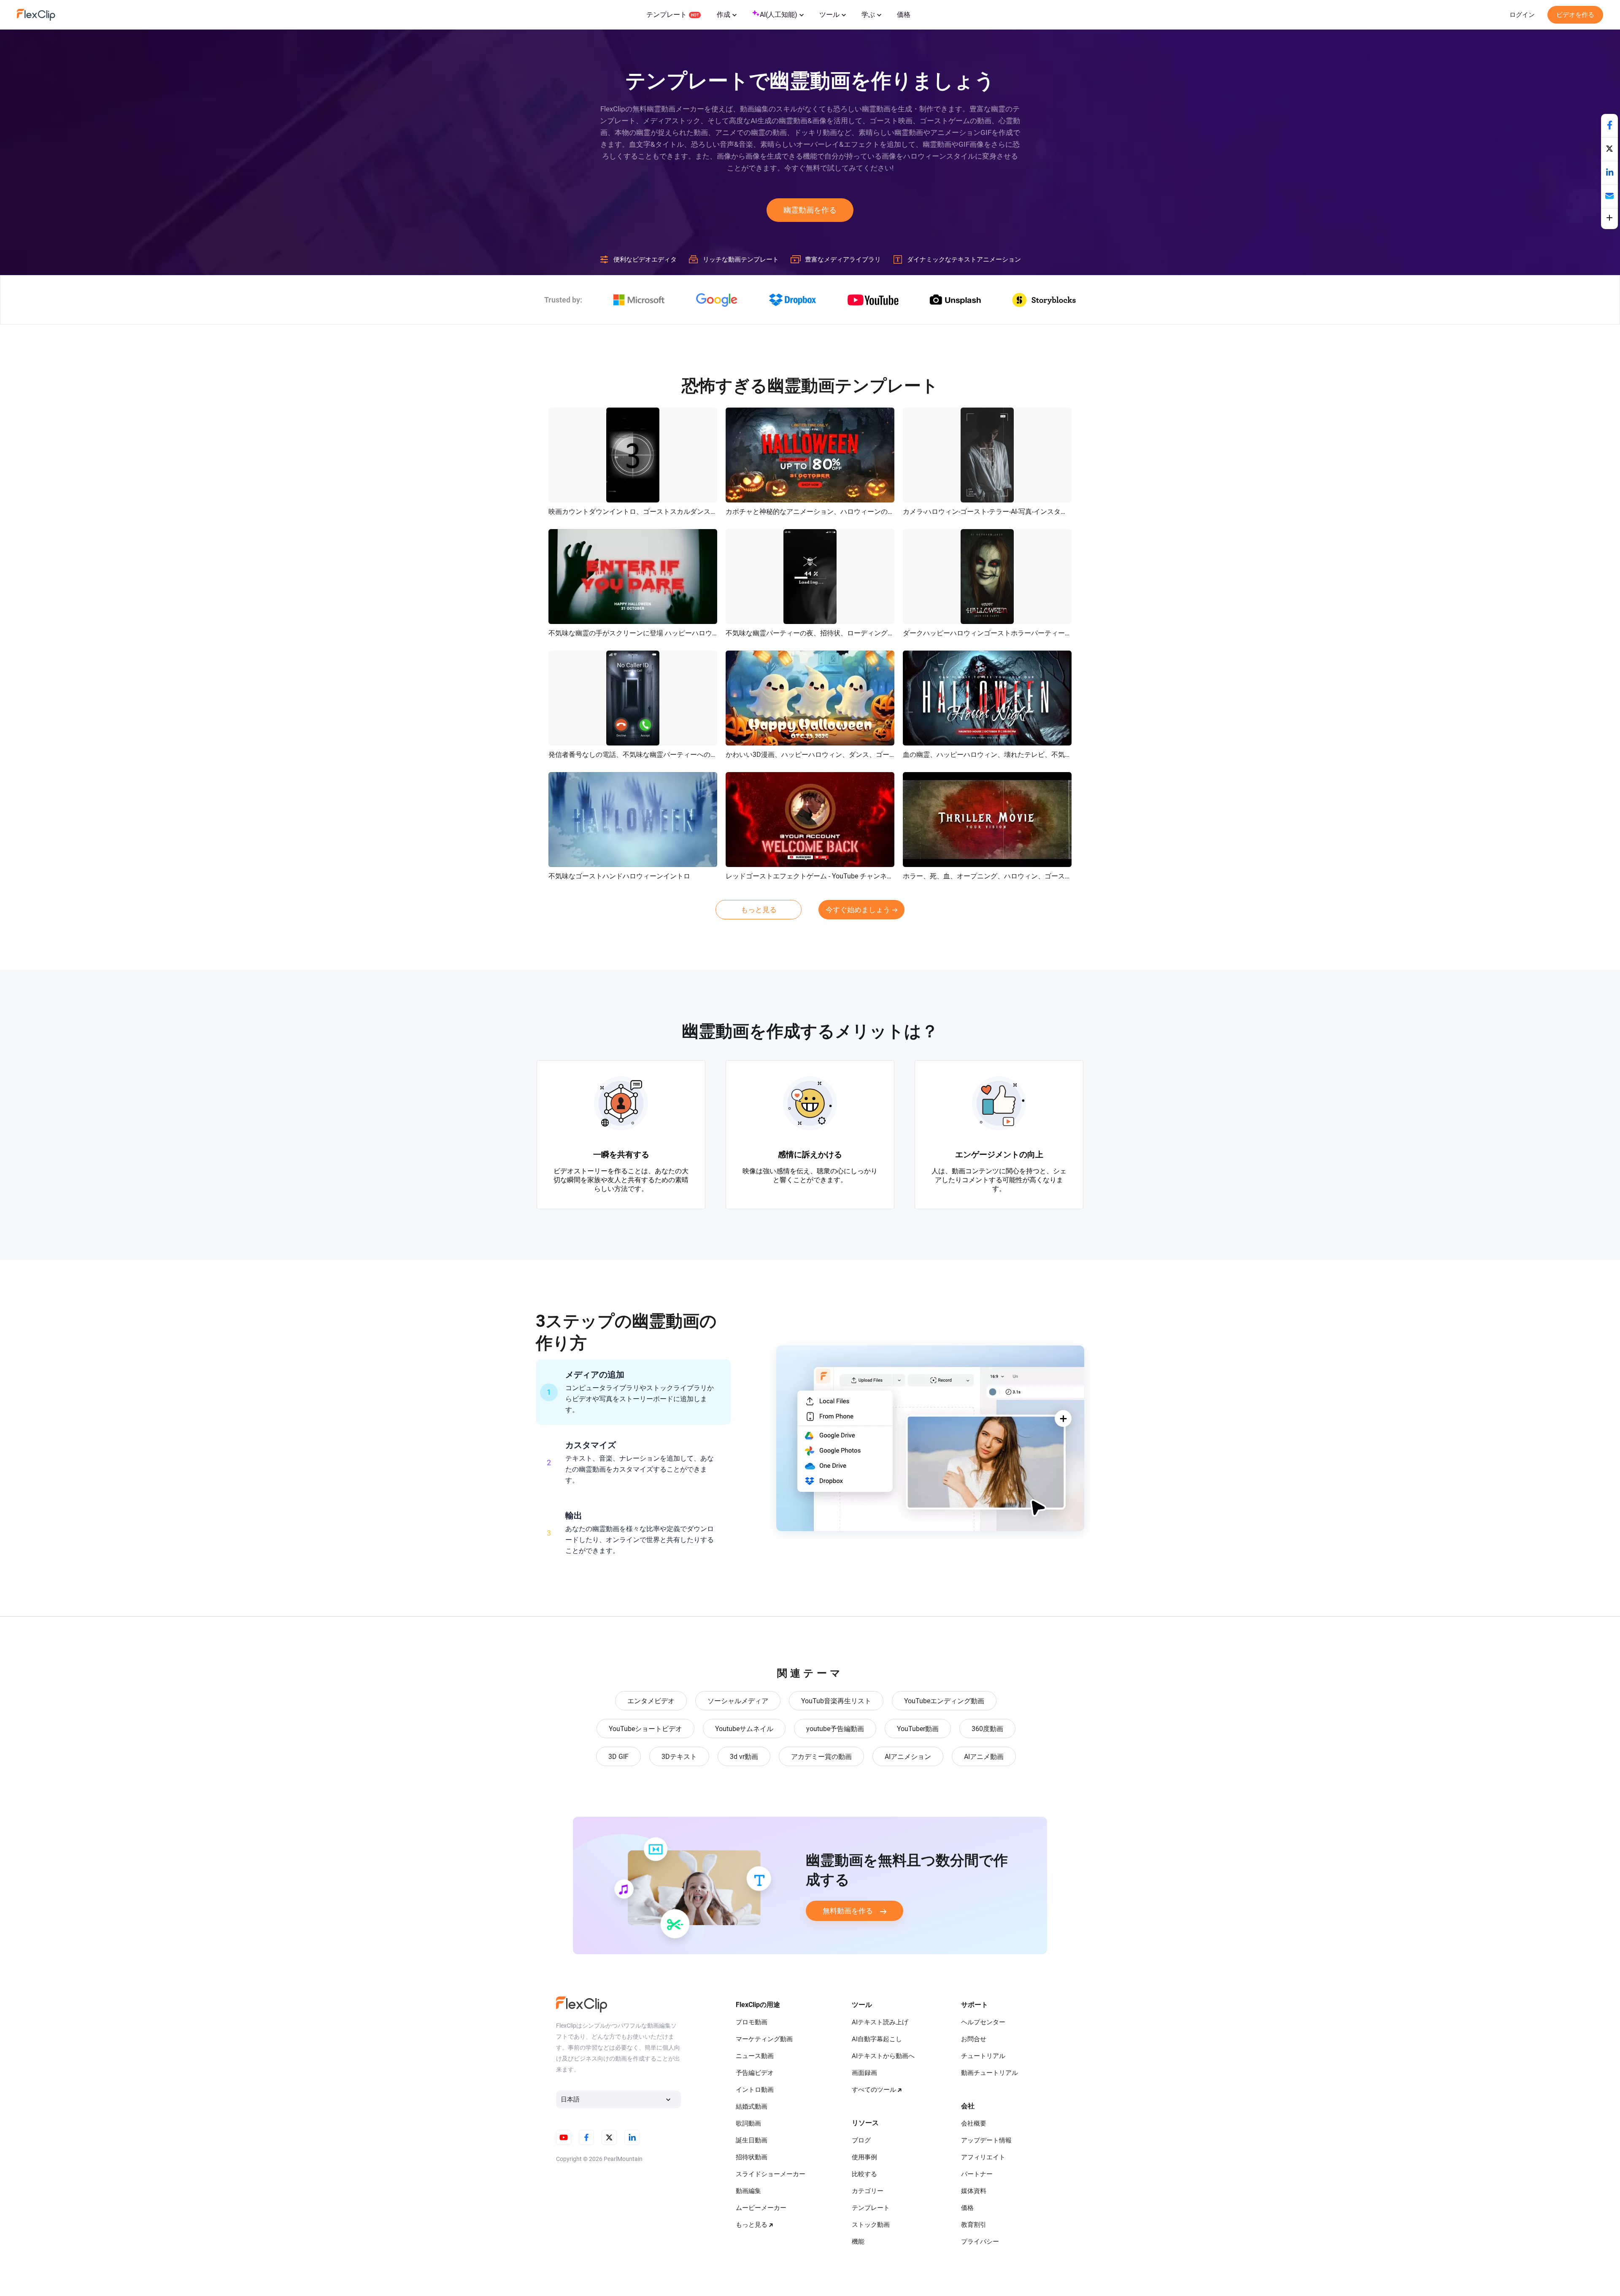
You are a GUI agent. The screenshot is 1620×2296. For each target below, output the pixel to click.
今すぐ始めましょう (858, 910)
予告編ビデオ (755, 2073)
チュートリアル (983, 2056)
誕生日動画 (752, 2140)
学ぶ (868, 15)
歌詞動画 (748, 2123)
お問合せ (974, 2039)
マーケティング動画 (764, 2039)
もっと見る (759, 910)
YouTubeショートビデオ (645, 1729)
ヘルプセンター (983, 2022)
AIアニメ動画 (984, 1757)
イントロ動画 (755, 2090)
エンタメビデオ (651, 1701)
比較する (864, 2174)
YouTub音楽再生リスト (836, 1701)
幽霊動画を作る (810, 210)
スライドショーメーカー (771, 2174)
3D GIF (618, 1757)
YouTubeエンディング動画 (944, 1701)
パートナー (977, 2174)
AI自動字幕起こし (877, 2039)
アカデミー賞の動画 (821, 1757)
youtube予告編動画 (835, 1729)
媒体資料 (974, 2191)
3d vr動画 (744, 1757)
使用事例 (864, 2157)
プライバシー (980, 2242)
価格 (904, 15)
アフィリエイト (983, 2157)
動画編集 (748, 2191)
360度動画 (987, 1729)
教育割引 (974, 2225)
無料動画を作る (848, 1911)
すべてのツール (874, 2090)
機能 (858, 2242)
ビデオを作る (1575, 15)
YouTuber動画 (918, 1729)
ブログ (861, 2140)
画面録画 (864, 2073)
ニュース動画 (755, 2056)
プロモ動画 (752, 2022)
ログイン (1522, 15)
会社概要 (974, 2123)
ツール (829, 15)
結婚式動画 (752, 2107)
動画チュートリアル (990, 2073)
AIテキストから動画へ (883, 2056)
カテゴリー (868, 2191)
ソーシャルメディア (738, 1701)
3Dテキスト (679, 1757)
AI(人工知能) (779, 15)
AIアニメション (908, 1757)
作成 (724, 15)
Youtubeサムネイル (744, 1729)
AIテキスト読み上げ (880, 2022)
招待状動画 (752, 2157)
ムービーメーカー (761, 2208)
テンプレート (667, 15)
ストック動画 (871, 2225)
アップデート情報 (986, 2140)
